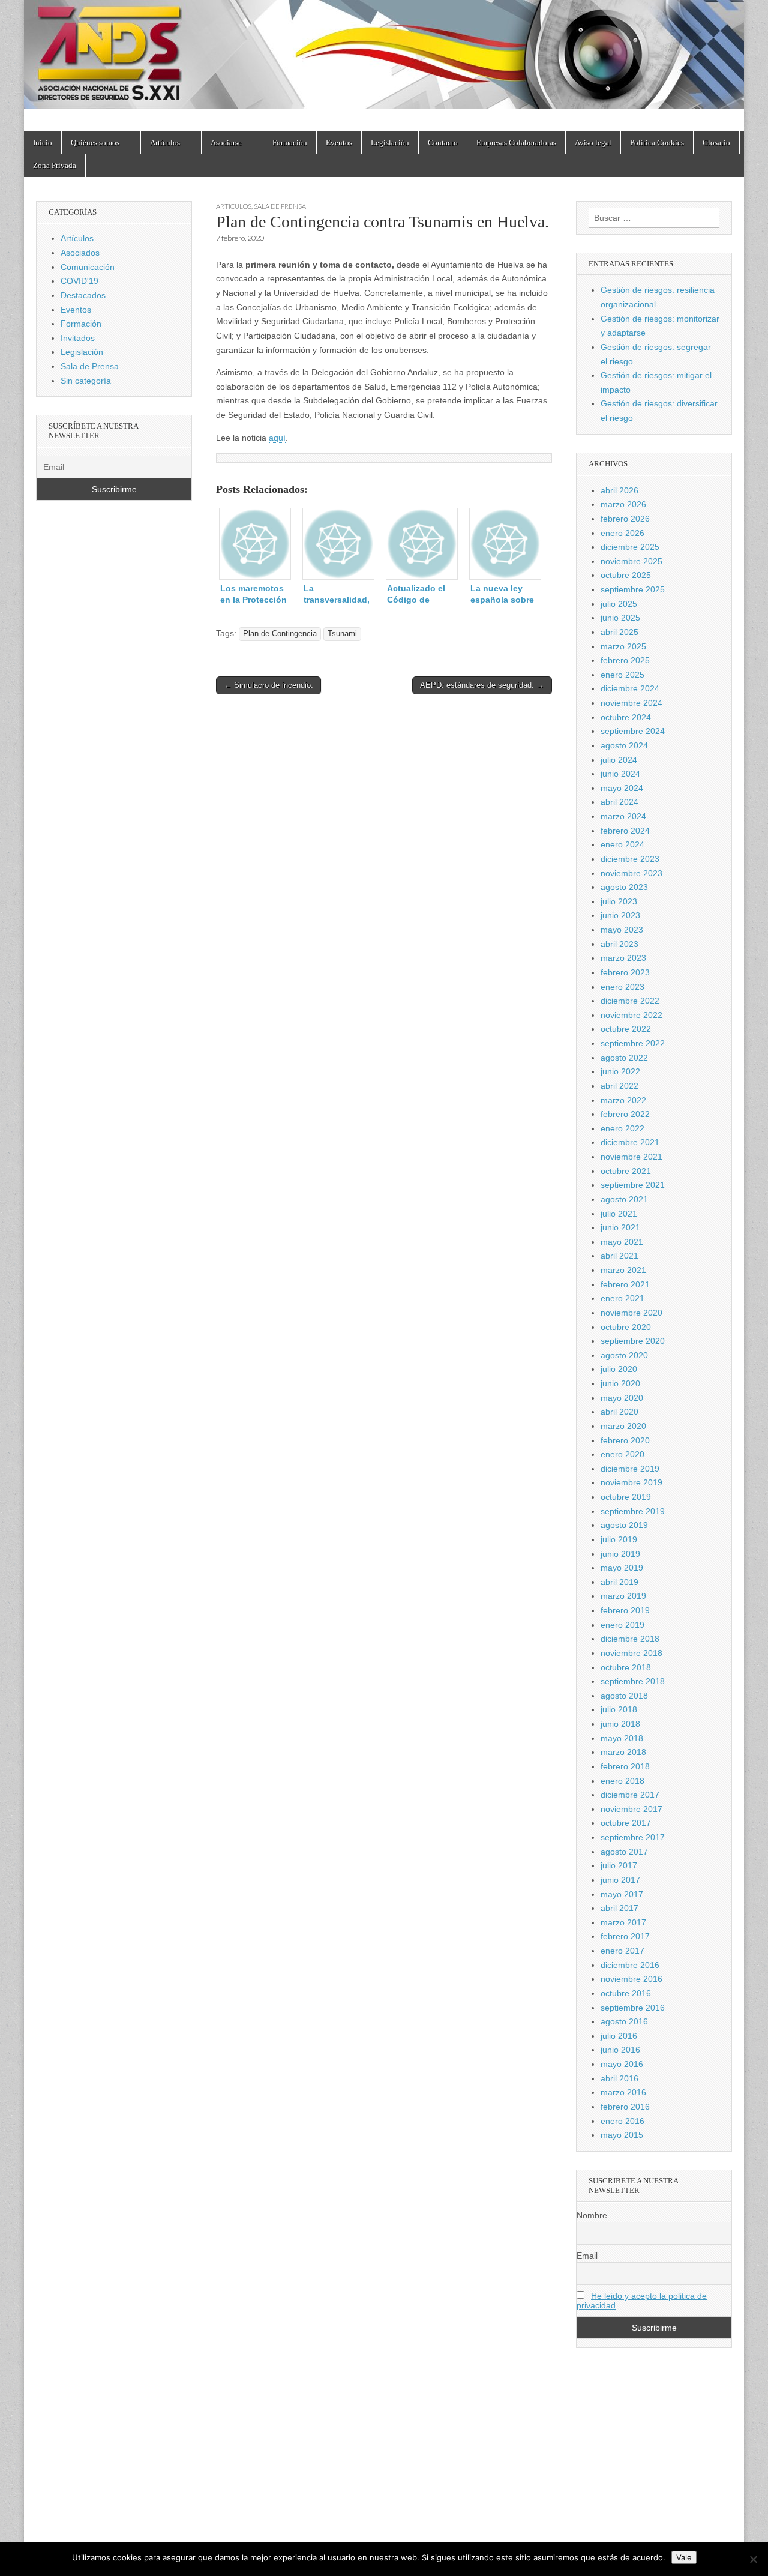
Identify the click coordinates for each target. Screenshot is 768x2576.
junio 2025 (620, 618)
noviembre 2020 (631, 1313)
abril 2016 (619, 2078)
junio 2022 (620, 1071)
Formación (290, 143)
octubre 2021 (626, 1171)
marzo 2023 (623, 958)
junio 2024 (620, 774)
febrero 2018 (625, 1766)
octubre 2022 (626, 1029)
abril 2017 (619, 1908)
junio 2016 (620, 2050)
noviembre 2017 (631, 1809)
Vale (684, 2557)
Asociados (80, 253)
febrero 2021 (625, 1284)
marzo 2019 (623, 1596)
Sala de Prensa (280, 206)
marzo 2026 (623, 504)
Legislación (390, 143)
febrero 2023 (625, 972)
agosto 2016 (624, 2021)
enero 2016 (622, 2121)
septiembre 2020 (633, 1341)
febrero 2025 (625, 660)
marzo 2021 (623, 1270)
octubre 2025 (626, 575)
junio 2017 (620, 1880)
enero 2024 (622, 844)
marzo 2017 (623, 1922)
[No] (753, 2559)
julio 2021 (619, 1214)
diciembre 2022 (630, 1001)
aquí (277, 438)
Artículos (165, 143)
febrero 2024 (625, 831)
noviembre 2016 (631, 1979)
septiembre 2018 (633, 1681)
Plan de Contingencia (280, 634)
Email (587, 2256)
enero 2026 (622, 533)
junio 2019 (620, 1554)
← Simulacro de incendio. (268, 685)
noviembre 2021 (631, 1157)
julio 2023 (619, 901)
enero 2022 (622, 1128)
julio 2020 (619, 1369)
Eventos (339, 143)
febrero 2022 (625, 1114)
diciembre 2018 (630, 1639)
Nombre (592, 2215)
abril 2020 (619, 1412)
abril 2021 (619, 1256)
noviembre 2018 (631, 1653)
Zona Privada (55, 165)
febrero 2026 (625, 519)
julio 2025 (619, 604)
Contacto (443, 143)
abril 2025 (619, 632)
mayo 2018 (622, 1738)
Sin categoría (86, 381)
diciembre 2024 (630, 688)
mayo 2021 (622, 1242)
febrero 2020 (625, 1440)
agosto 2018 (624, 1696)
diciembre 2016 (630, 1965)
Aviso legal (593, 143)
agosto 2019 (624, 1525)
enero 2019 (622, 1625)
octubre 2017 (626, 1823)
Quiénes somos (95, 143)
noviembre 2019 (631, 1482)
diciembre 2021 (630, 1142)
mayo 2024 (622, 788)
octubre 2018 (626, 1667)
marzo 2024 (623, 816)
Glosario (716, 143)
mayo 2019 (622, 1568)
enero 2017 (622, 1951)
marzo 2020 (623, 1426)
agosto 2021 (624, 1199)
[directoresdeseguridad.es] (384, 57)
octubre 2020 (626, 1327)
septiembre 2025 (633, 589)
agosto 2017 (624, 1852)
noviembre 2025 (631, 561)
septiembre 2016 (633, 2008)
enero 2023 (622, 987)
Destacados (83, 295)
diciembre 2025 (630, 547)
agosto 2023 (624, 887)
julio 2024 (619, 760)
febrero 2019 (625, 1610)
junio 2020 (620, 1383)
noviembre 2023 (631, 873)
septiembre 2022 (633, 1043)
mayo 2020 (622, 1398)
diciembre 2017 (630, 1795)
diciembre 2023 (630, 859)
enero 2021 (622, 1298)
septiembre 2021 (633, 1185)
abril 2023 (619, 944)
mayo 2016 (622, 2064)
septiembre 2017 (633, 1837)
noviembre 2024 (631, 703)
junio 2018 (620, 1724)
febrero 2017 (625, 1936)
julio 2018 (619, 1709)
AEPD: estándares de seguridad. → (482, 685)
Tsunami (342, 634)
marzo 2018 (623, 1752)
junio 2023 (620, 915)
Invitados (78, 338)
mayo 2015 (622, 2135)
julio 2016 (619, 2036)
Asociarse (226, 143)
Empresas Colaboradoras (516, 143)
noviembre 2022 (631, 1015)
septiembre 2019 (633, 1511)
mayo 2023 (622, 930)
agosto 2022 (624, 1058)
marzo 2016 (623, 2092)
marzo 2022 (623, 1100)
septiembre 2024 (633, 731)
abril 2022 (619, 1086)
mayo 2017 (622, 1894)
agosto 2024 (624, 745)
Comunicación (88, 267)
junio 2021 (620, 1227)
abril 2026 (619, 490)
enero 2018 (622, 1781)
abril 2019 (619, 1582)
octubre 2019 (626, 1497)
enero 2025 (622, 675)
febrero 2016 (625, 2107)
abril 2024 (619, 802)
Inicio (43, 143)
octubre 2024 (626, 717)
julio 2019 (619, 1539)
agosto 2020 (624, 1355)
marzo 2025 (623, 646)
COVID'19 (79, 281)
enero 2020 (622, 1454)
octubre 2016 (626, 1993)
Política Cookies (657, 143)
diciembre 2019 (630, 1469)
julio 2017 (619, 1865)
